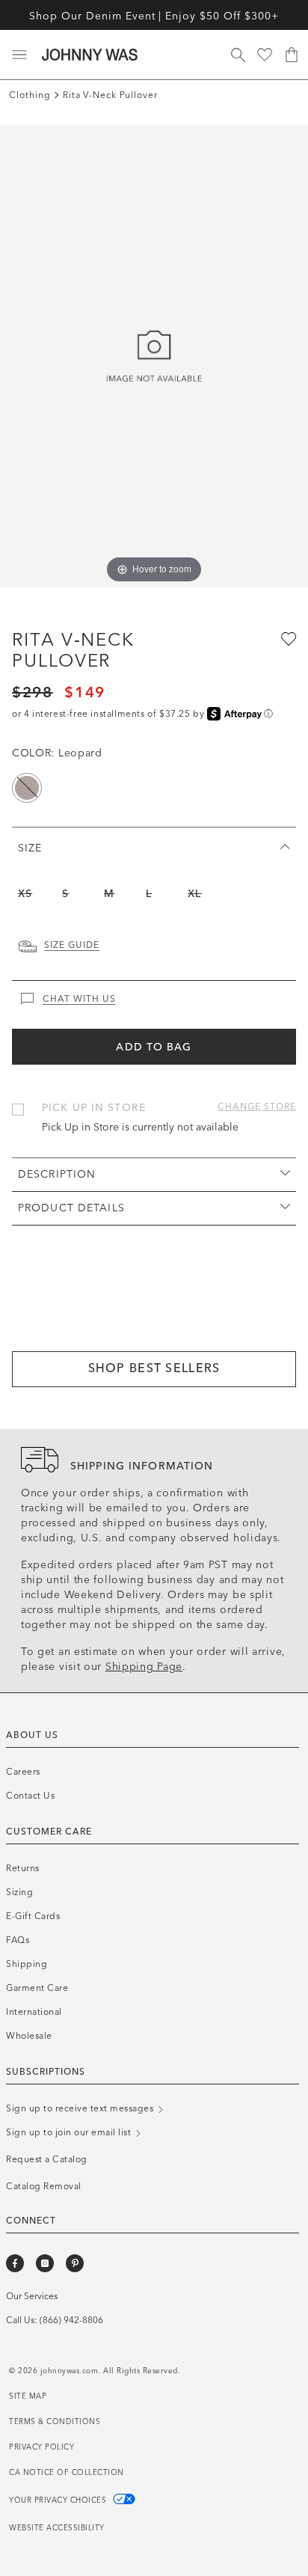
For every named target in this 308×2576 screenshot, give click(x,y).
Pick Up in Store (94, 1108)
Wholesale (29, 2036)
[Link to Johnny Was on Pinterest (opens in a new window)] (75, 2263)
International (34, 2012)
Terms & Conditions (55, 2422)
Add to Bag (154, 1047)
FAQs (18, 1940)
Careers (23, 1772)
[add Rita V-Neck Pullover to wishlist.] (287, 638)
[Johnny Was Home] (90, 55)
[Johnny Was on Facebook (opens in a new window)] (15, 2263)
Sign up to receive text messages (81, 2108)
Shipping (27, 1964)
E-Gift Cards (33, 1916)
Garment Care (37, 1988)
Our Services (32, 2296)
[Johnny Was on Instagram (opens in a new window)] (45, 2263)
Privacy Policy (41, 2447)
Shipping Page (144, 1667)
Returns (23, 1868)
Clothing (30, 95)
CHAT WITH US (79, 999)
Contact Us (30, 1796)
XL (194, 894)
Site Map (28, 2396)
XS (25, 894)
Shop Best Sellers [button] (154, 1368)
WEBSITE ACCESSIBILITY (57, 2528)
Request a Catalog (47, 2159)
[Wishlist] (265, 55)
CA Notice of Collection (67, 2473)
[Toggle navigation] (19, 55)
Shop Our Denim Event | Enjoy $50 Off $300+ (154, 16)
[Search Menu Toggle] (238, 55)
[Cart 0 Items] (292, 55)
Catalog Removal (44, 2186)
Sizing (19, 1892)
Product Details (71, 1208)
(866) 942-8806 (71, 2320)
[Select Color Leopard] (27, 788)
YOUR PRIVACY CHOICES (59, 2500)
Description (57, 1174)
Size (30, 848)
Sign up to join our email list (70, 2132)
